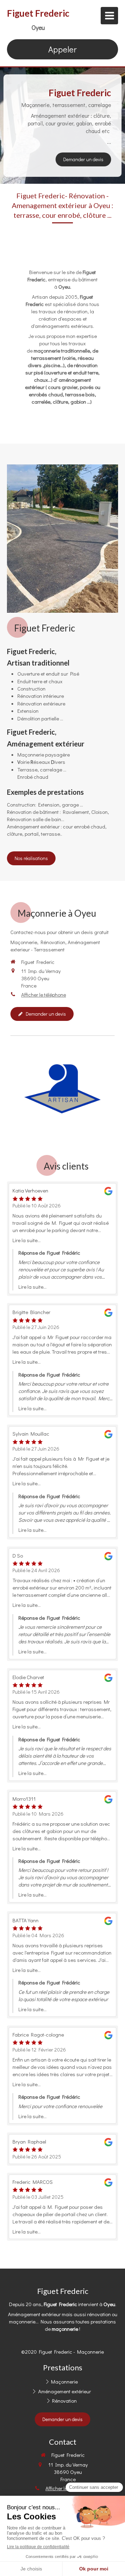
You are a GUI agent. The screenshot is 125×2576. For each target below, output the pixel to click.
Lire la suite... (27, 1240)
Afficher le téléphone (44, 994)
